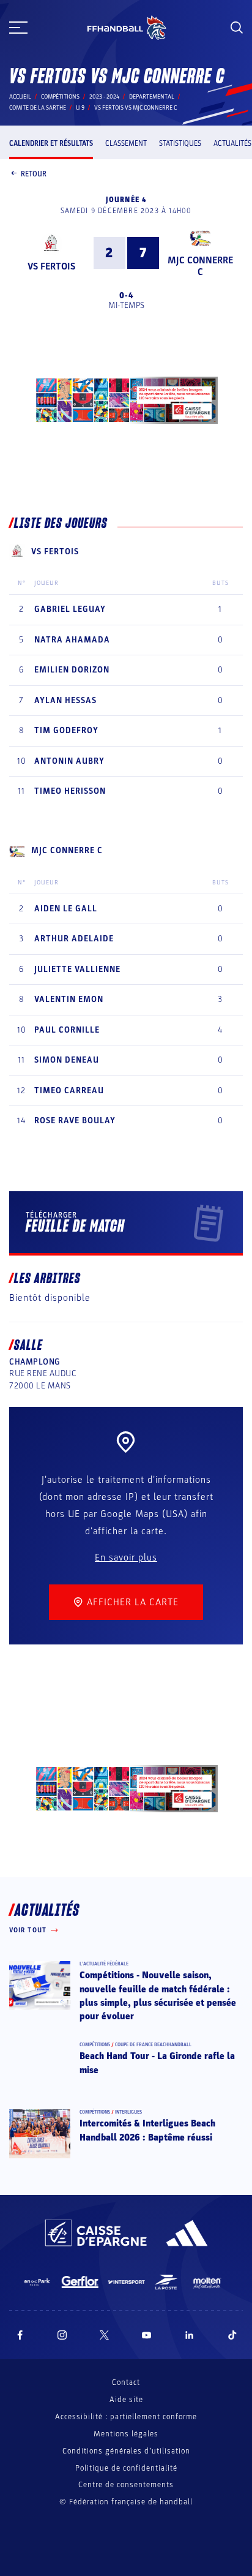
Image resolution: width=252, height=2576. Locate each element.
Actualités (232, 143)
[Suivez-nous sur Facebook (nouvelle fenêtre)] (20, 2335)
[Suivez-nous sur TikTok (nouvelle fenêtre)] (232, 2335)
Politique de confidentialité (126, 2468)
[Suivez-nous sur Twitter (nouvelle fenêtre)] (104, 2335)
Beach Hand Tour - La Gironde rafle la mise (157, 2063)
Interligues (128, 2112)
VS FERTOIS (51, 266)
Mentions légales (126, 2434)
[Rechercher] (237, 28)
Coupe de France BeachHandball (153, 2045)
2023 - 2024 (104, 97)
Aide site (126, 2400)
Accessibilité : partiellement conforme (126, 2417)
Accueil (20, 97)
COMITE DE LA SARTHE (38, 108)
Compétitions (60, 97)
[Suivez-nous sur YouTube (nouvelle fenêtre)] (147, 2335)
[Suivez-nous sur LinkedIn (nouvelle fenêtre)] (190, 2335)
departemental (152, 97)
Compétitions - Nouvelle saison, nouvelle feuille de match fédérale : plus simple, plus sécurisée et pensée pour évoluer (158, 1996)
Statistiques (180, 143)
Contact (126, 2382)
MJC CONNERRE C (200, 266)
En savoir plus (126, 1557)
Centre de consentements (126, 2485)
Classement (126, 143)
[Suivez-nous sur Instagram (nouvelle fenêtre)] (62, 2335)
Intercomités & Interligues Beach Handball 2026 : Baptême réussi (147, 2130)
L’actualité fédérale (104, 1964)
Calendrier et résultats (51, 143)
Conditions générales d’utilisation (126, 2451)
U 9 (80, 108)
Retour (34, 174)
